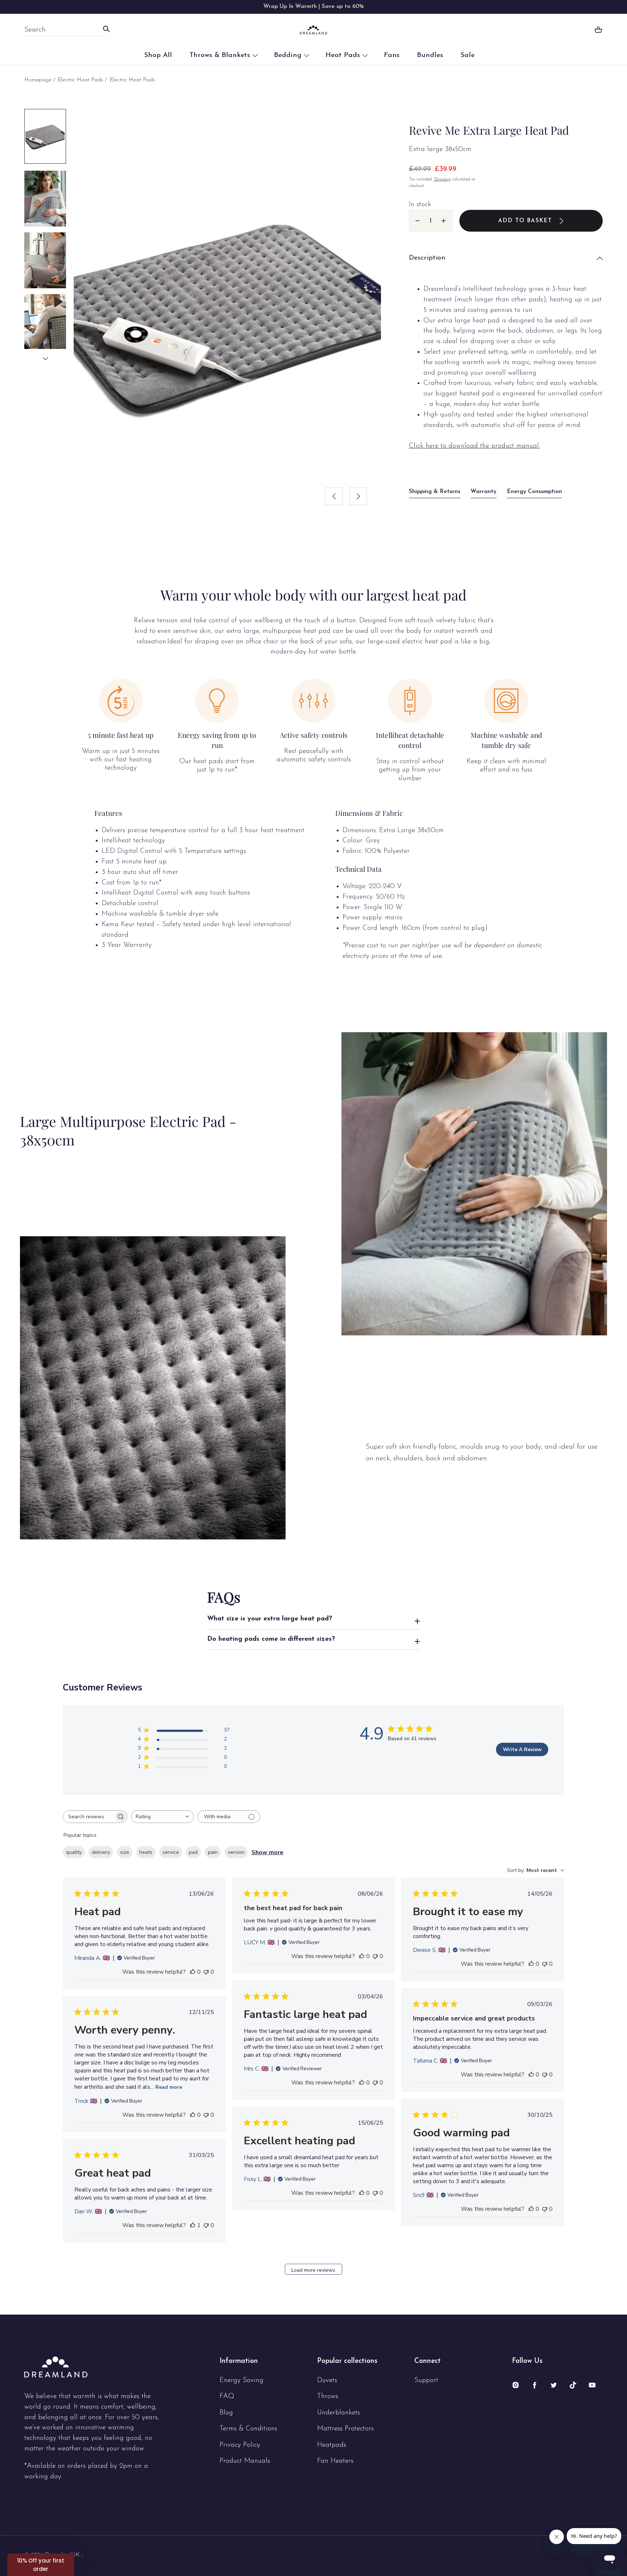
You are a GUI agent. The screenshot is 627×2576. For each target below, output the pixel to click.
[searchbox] (89, 1817)
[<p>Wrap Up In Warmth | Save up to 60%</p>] (313, 7)
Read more (169, 2087)
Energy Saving (241, 2380)
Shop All (158, 55)
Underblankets (339, 2413)
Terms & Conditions (248, 2429)
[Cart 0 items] (598, 30)
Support (426, 2380)
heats (146, 1852)
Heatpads (332, 2445)
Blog (226, 2413)
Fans (392, 55)
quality (74, 1852)
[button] (506, 258)
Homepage (38, 80)
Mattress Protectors (345, 2429)
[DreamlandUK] (313, 30)
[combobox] (61, 30)
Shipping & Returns (435, 492)
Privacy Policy (240, 2445)
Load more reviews (313, 2270)
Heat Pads (343, 55)
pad (193, 1852)
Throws (328, 2396)
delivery (101, 1852)
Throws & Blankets (220, 55)
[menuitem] (45, 136)
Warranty (483, 492)
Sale (468, 55)
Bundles (430, 55)
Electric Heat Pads (80, 80)
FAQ (227, 2396)
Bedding (288, 55)
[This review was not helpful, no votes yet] (206, 1972)
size (125, 1852)
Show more (267, 1852)
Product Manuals (245, 2461)
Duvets (327, 2380)
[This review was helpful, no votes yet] (193, 1972)
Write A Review (522, 1749)
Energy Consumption (534, 492)
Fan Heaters (335, 2461)
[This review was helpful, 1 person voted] (193, 2225)
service (171, 1852)
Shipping (442, 179)
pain (213, 1852)
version (236, 1852)
